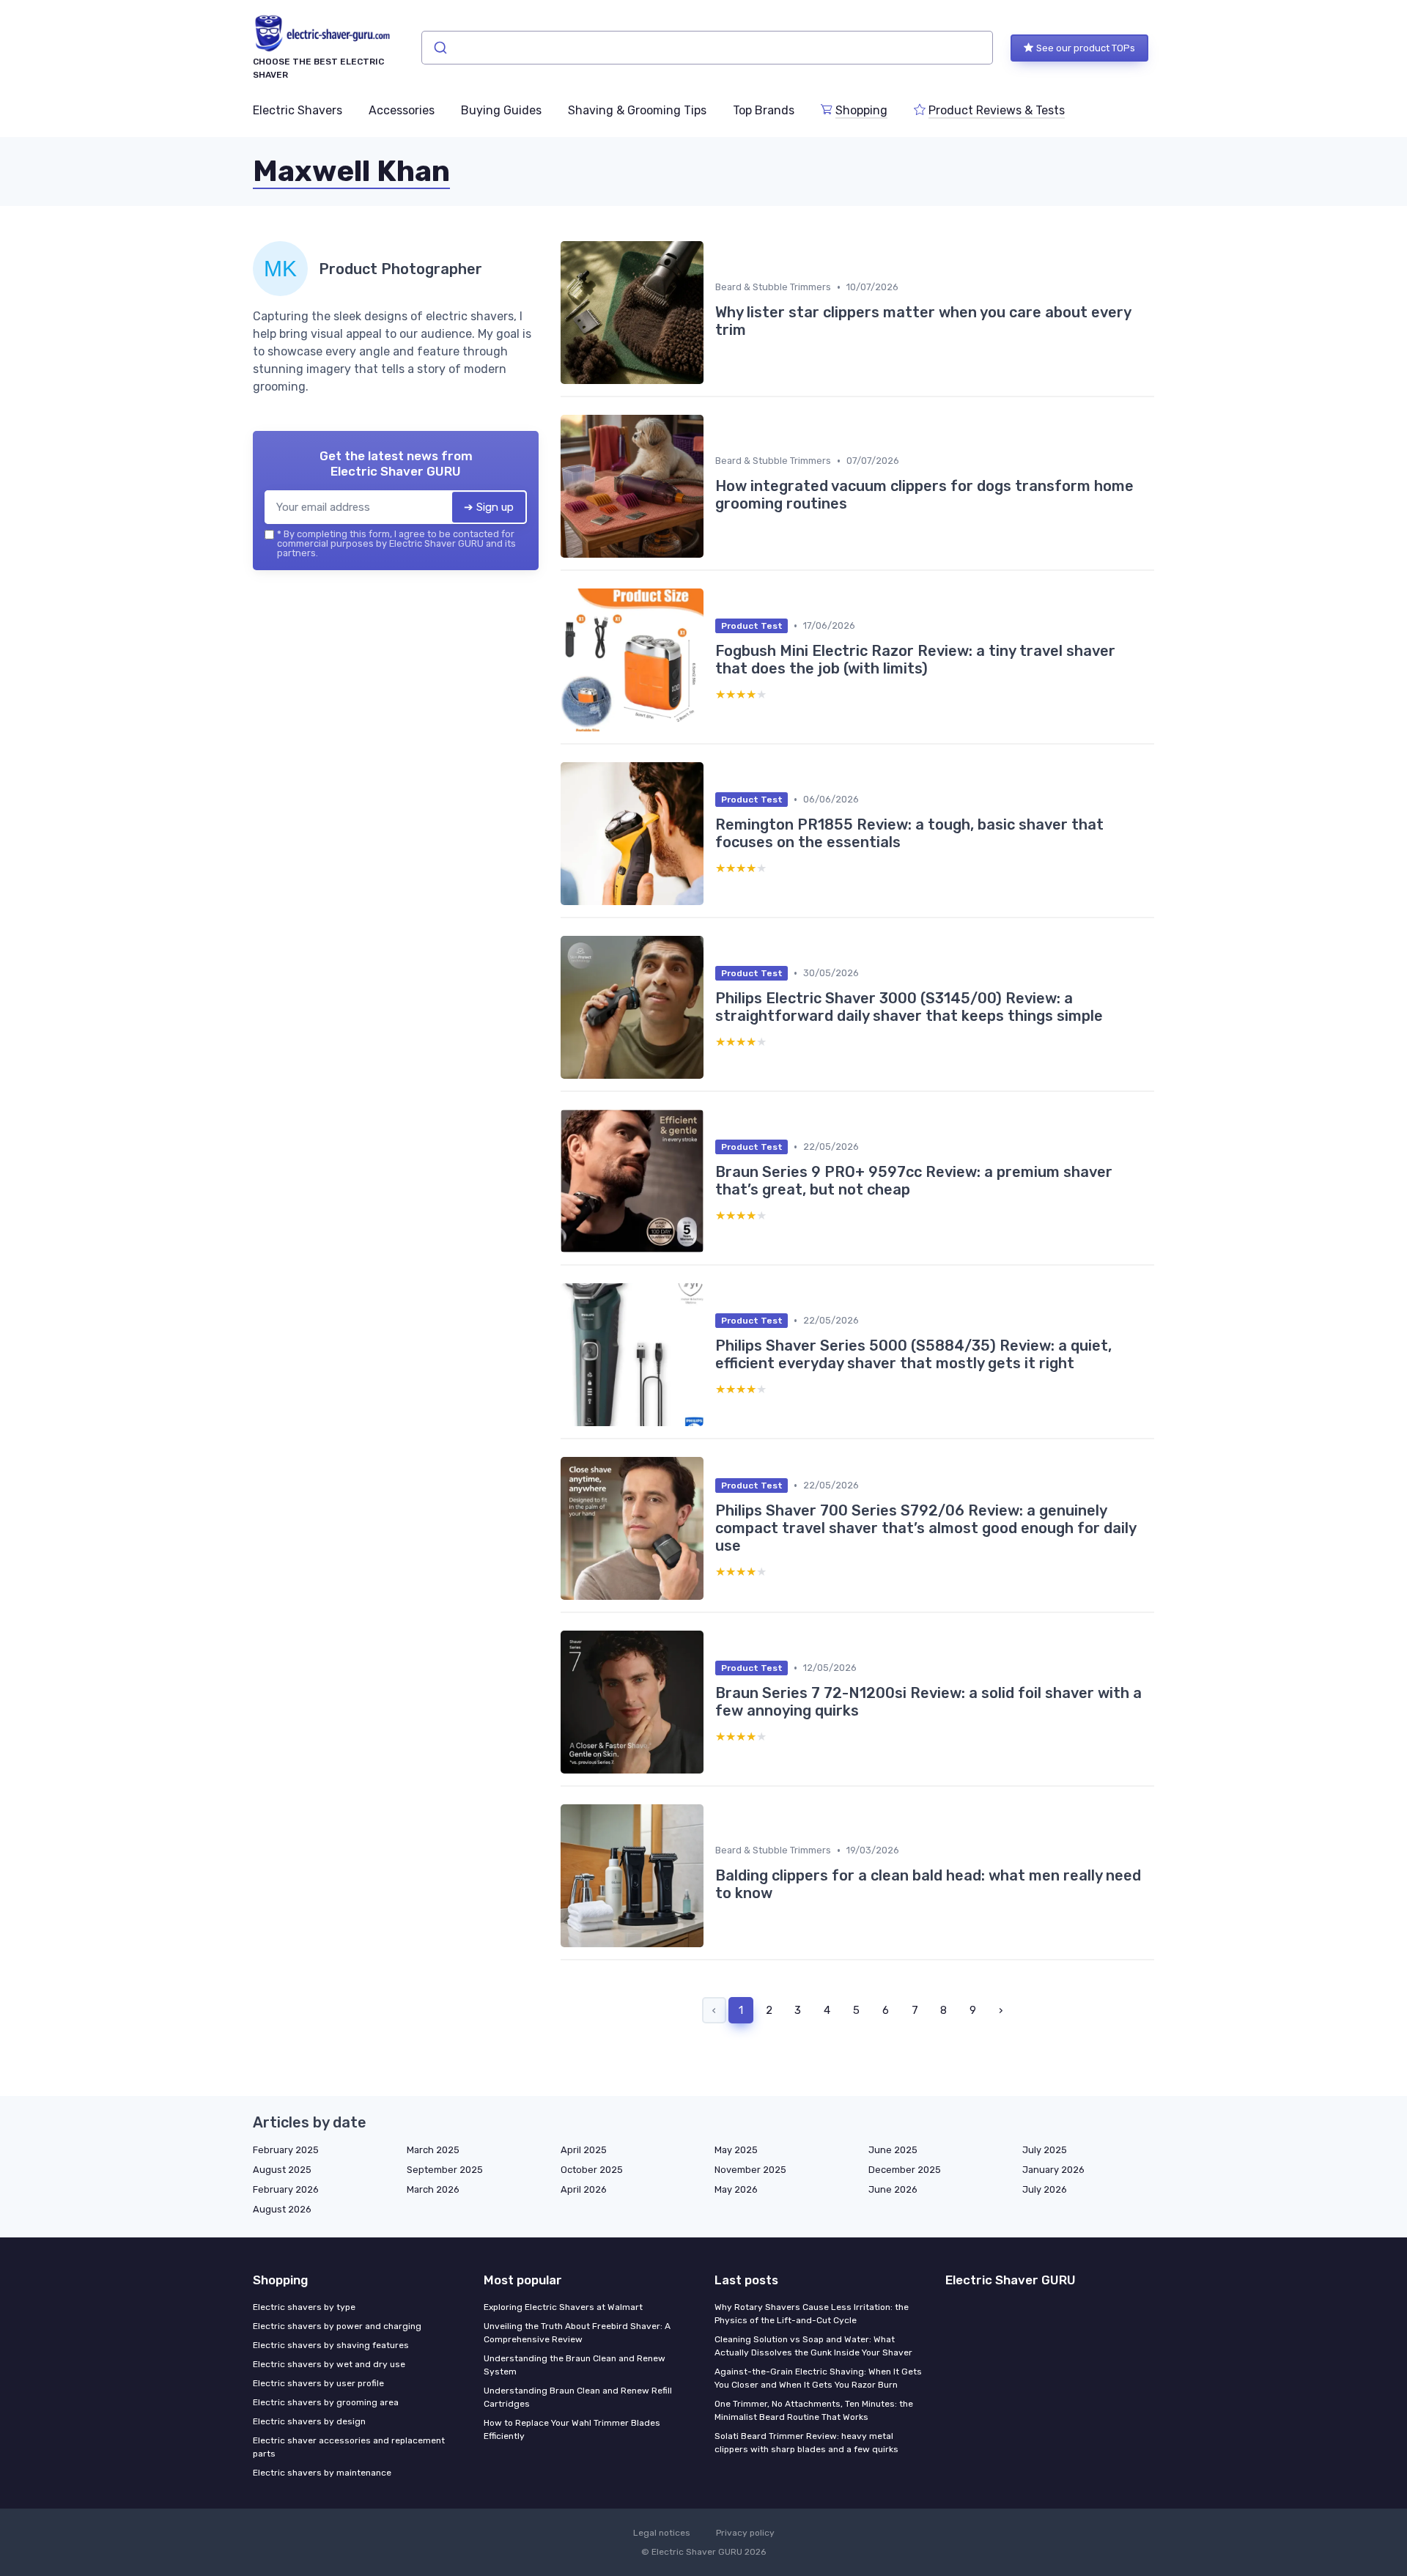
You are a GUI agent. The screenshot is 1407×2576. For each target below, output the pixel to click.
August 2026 (282, 2209)
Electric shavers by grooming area (326, 2402)
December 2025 (905, 2170)
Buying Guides (501, 110)
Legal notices (662, 2533)
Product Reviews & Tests (997, 110)
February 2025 (286, 2150)
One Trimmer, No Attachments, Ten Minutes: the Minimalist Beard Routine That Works (814, 2410)
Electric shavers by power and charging (337, 2326)
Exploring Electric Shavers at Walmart (563, 2307)
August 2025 (282, 2170)
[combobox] (707, 48)
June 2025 (893, 2150)
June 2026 (893, 2189)
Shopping (861, 110)
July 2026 (1045, 2189)
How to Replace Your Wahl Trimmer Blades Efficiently (572, 2429)
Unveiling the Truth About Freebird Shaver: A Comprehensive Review (577, 2333)
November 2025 (750, 2170)
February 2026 (286, 2189)
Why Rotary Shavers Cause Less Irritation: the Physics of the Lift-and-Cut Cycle (812, 2314)
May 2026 (736, 2189)
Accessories (402, 110)
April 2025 (584, 2150)
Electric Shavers (298, 110)
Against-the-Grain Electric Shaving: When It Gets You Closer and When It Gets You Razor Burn (818, 2378)
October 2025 (592, 2170)
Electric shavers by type (304, 2307)
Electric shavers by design (309, 2421)
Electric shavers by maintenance (322, 2473)
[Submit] (439, 48)
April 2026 (584, 2189)
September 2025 (445, 2170)
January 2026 (1053, 2170)
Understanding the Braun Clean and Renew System (575, 2365)
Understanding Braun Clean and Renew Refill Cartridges (578, 2397)
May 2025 (736, 2150)
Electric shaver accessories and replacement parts (349, 2447)
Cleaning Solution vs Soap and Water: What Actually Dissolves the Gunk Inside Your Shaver (813, 2346)
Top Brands (764, 110)
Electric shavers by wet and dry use (329, 2364)
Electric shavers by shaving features (331, 2345)
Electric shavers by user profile (318, 2383)
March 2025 (433, 2150)
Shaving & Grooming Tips (637, 110)
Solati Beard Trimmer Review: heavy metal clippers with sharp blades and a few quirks (806, 2443)
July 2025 (1045, 2150)
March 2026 (433, 2189)
